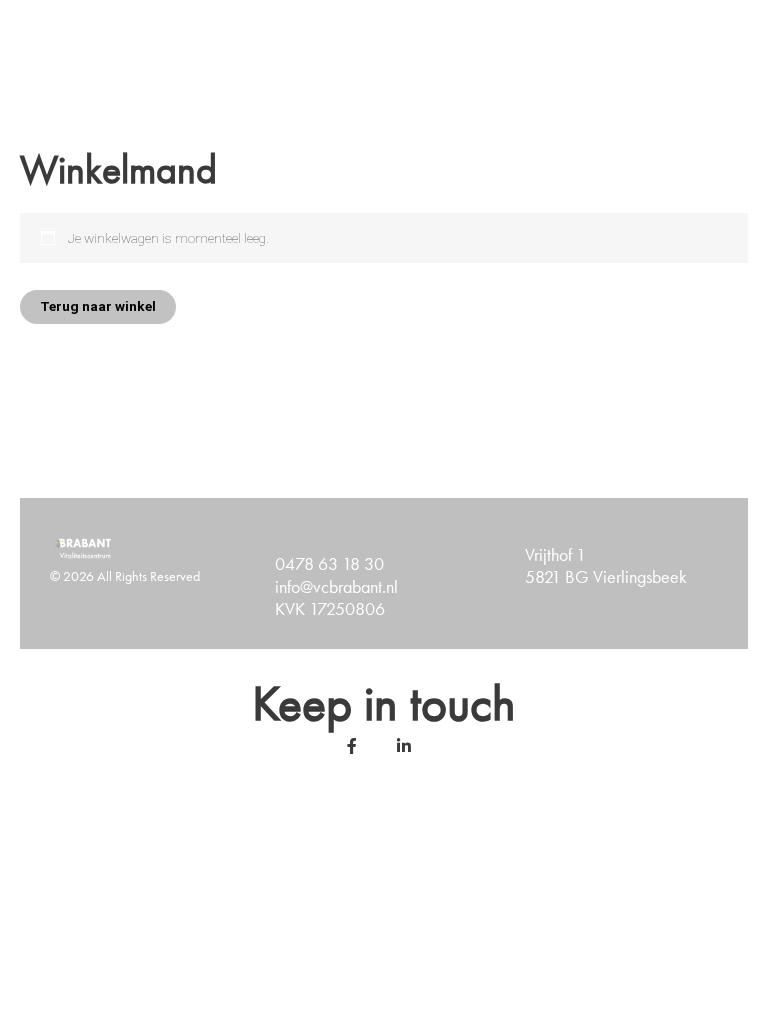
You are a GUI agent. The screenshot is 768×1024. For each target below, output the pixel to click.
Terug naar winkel (98, 306)
